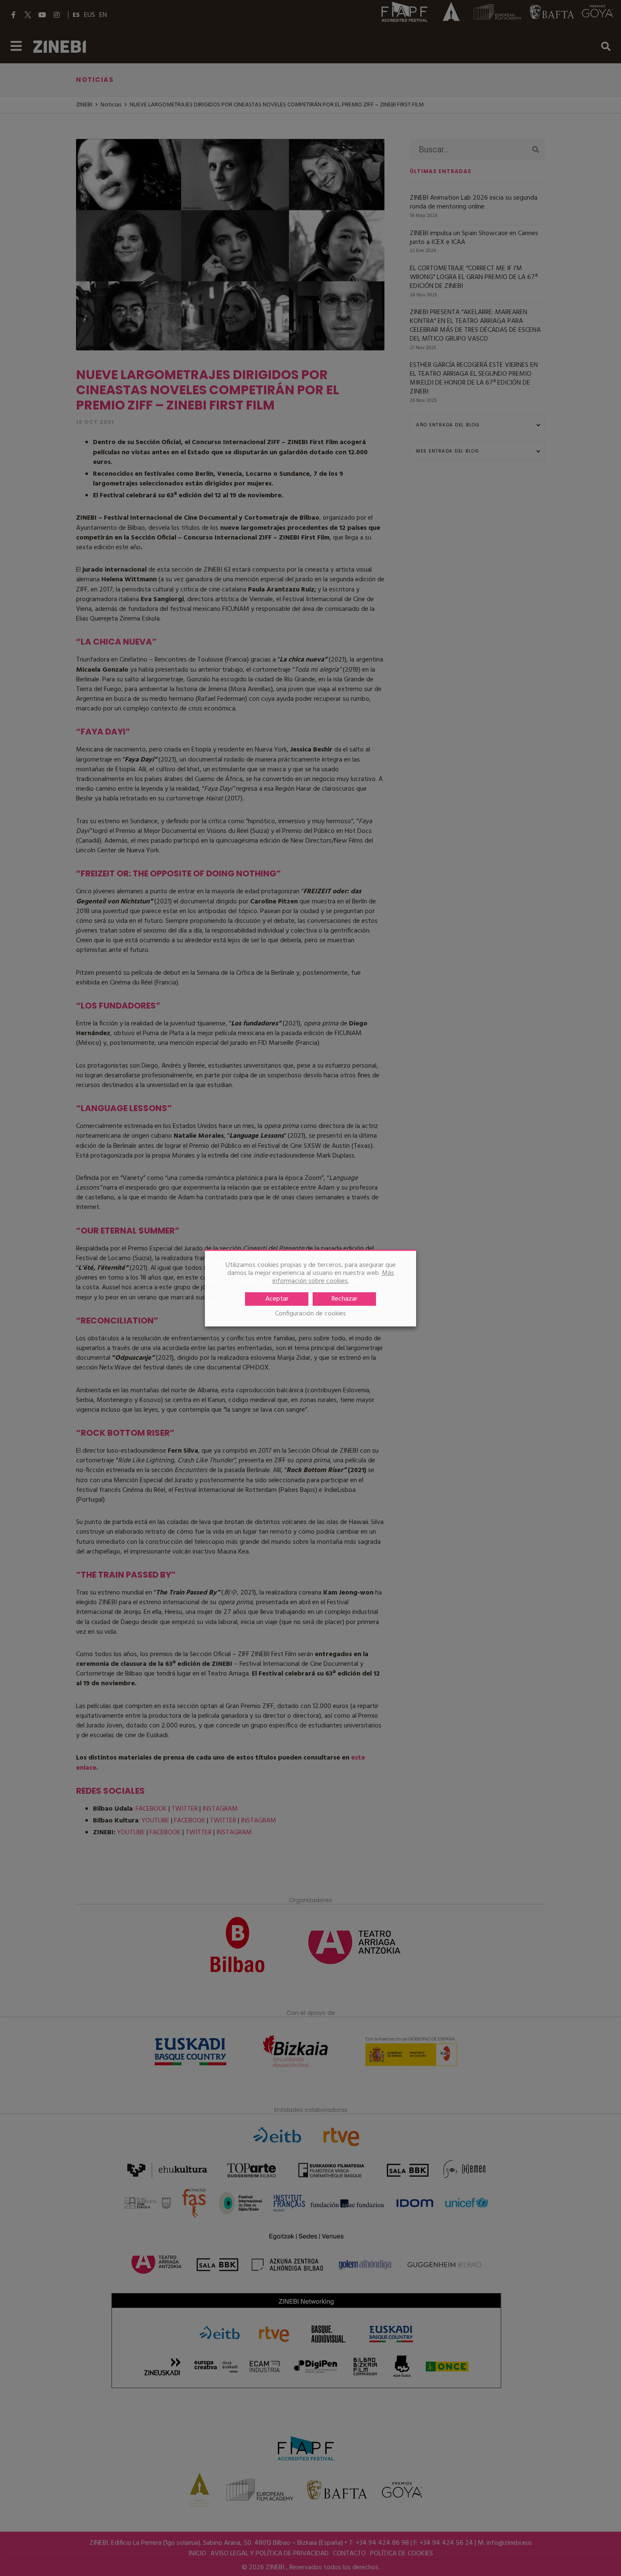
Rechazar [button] (345, 1299)
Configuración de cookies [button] (310, 1314)
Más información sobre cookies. (333, 1277)
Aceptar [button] (277, 1299)
